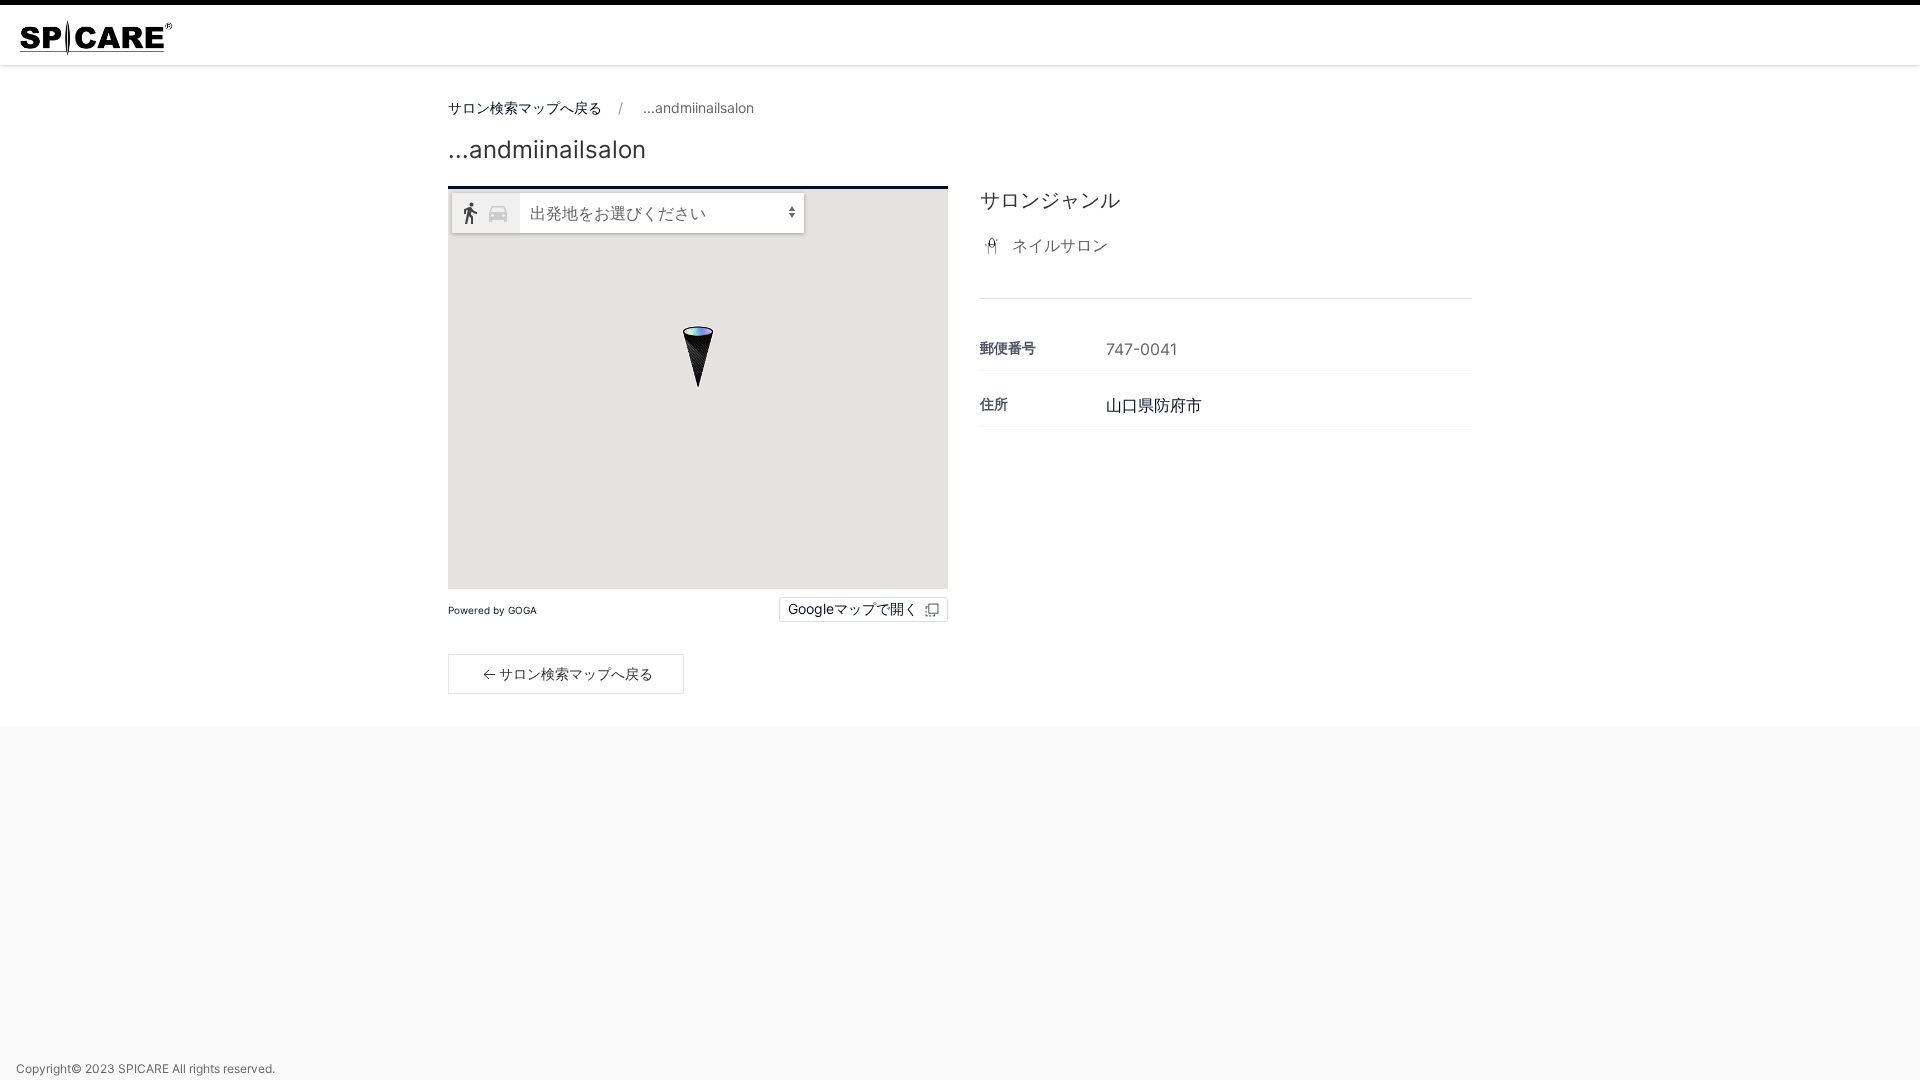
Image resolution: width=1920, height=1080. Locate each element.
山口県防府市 (1154, 405)
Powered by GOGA (492, 610)
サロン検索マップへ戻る (525, 107)
